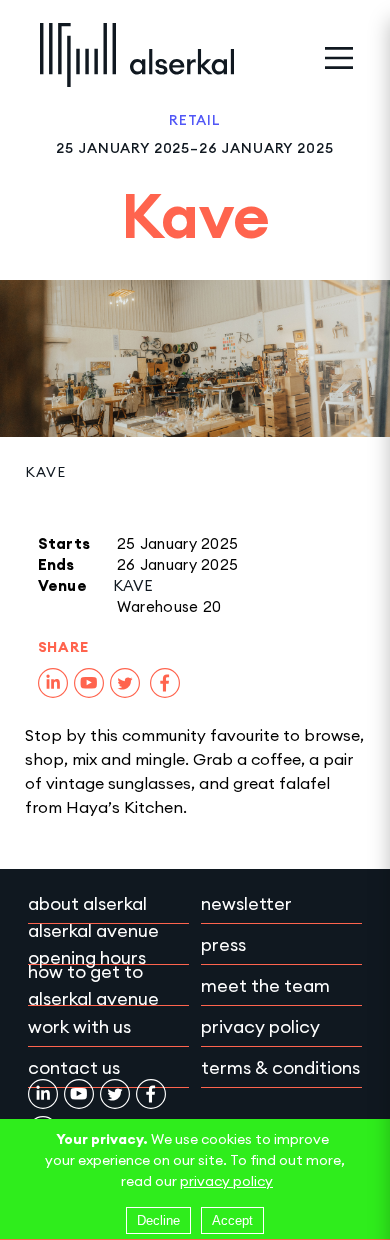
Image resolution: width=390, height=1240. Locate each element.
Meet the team (265, 985)
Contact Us (74, 1067)
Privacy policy (260, 1026)
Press (223, 944)
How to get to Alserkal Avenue (93, 985)
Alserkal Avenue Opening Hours (93, 944)
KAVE (45, 472)
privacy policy (226, 1181)
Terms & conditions (280, 1067)
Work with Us (79, 1026)
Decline (158, 1220)
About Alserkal (87, 903)
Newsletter (246, 903)
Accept (232, 1220)
